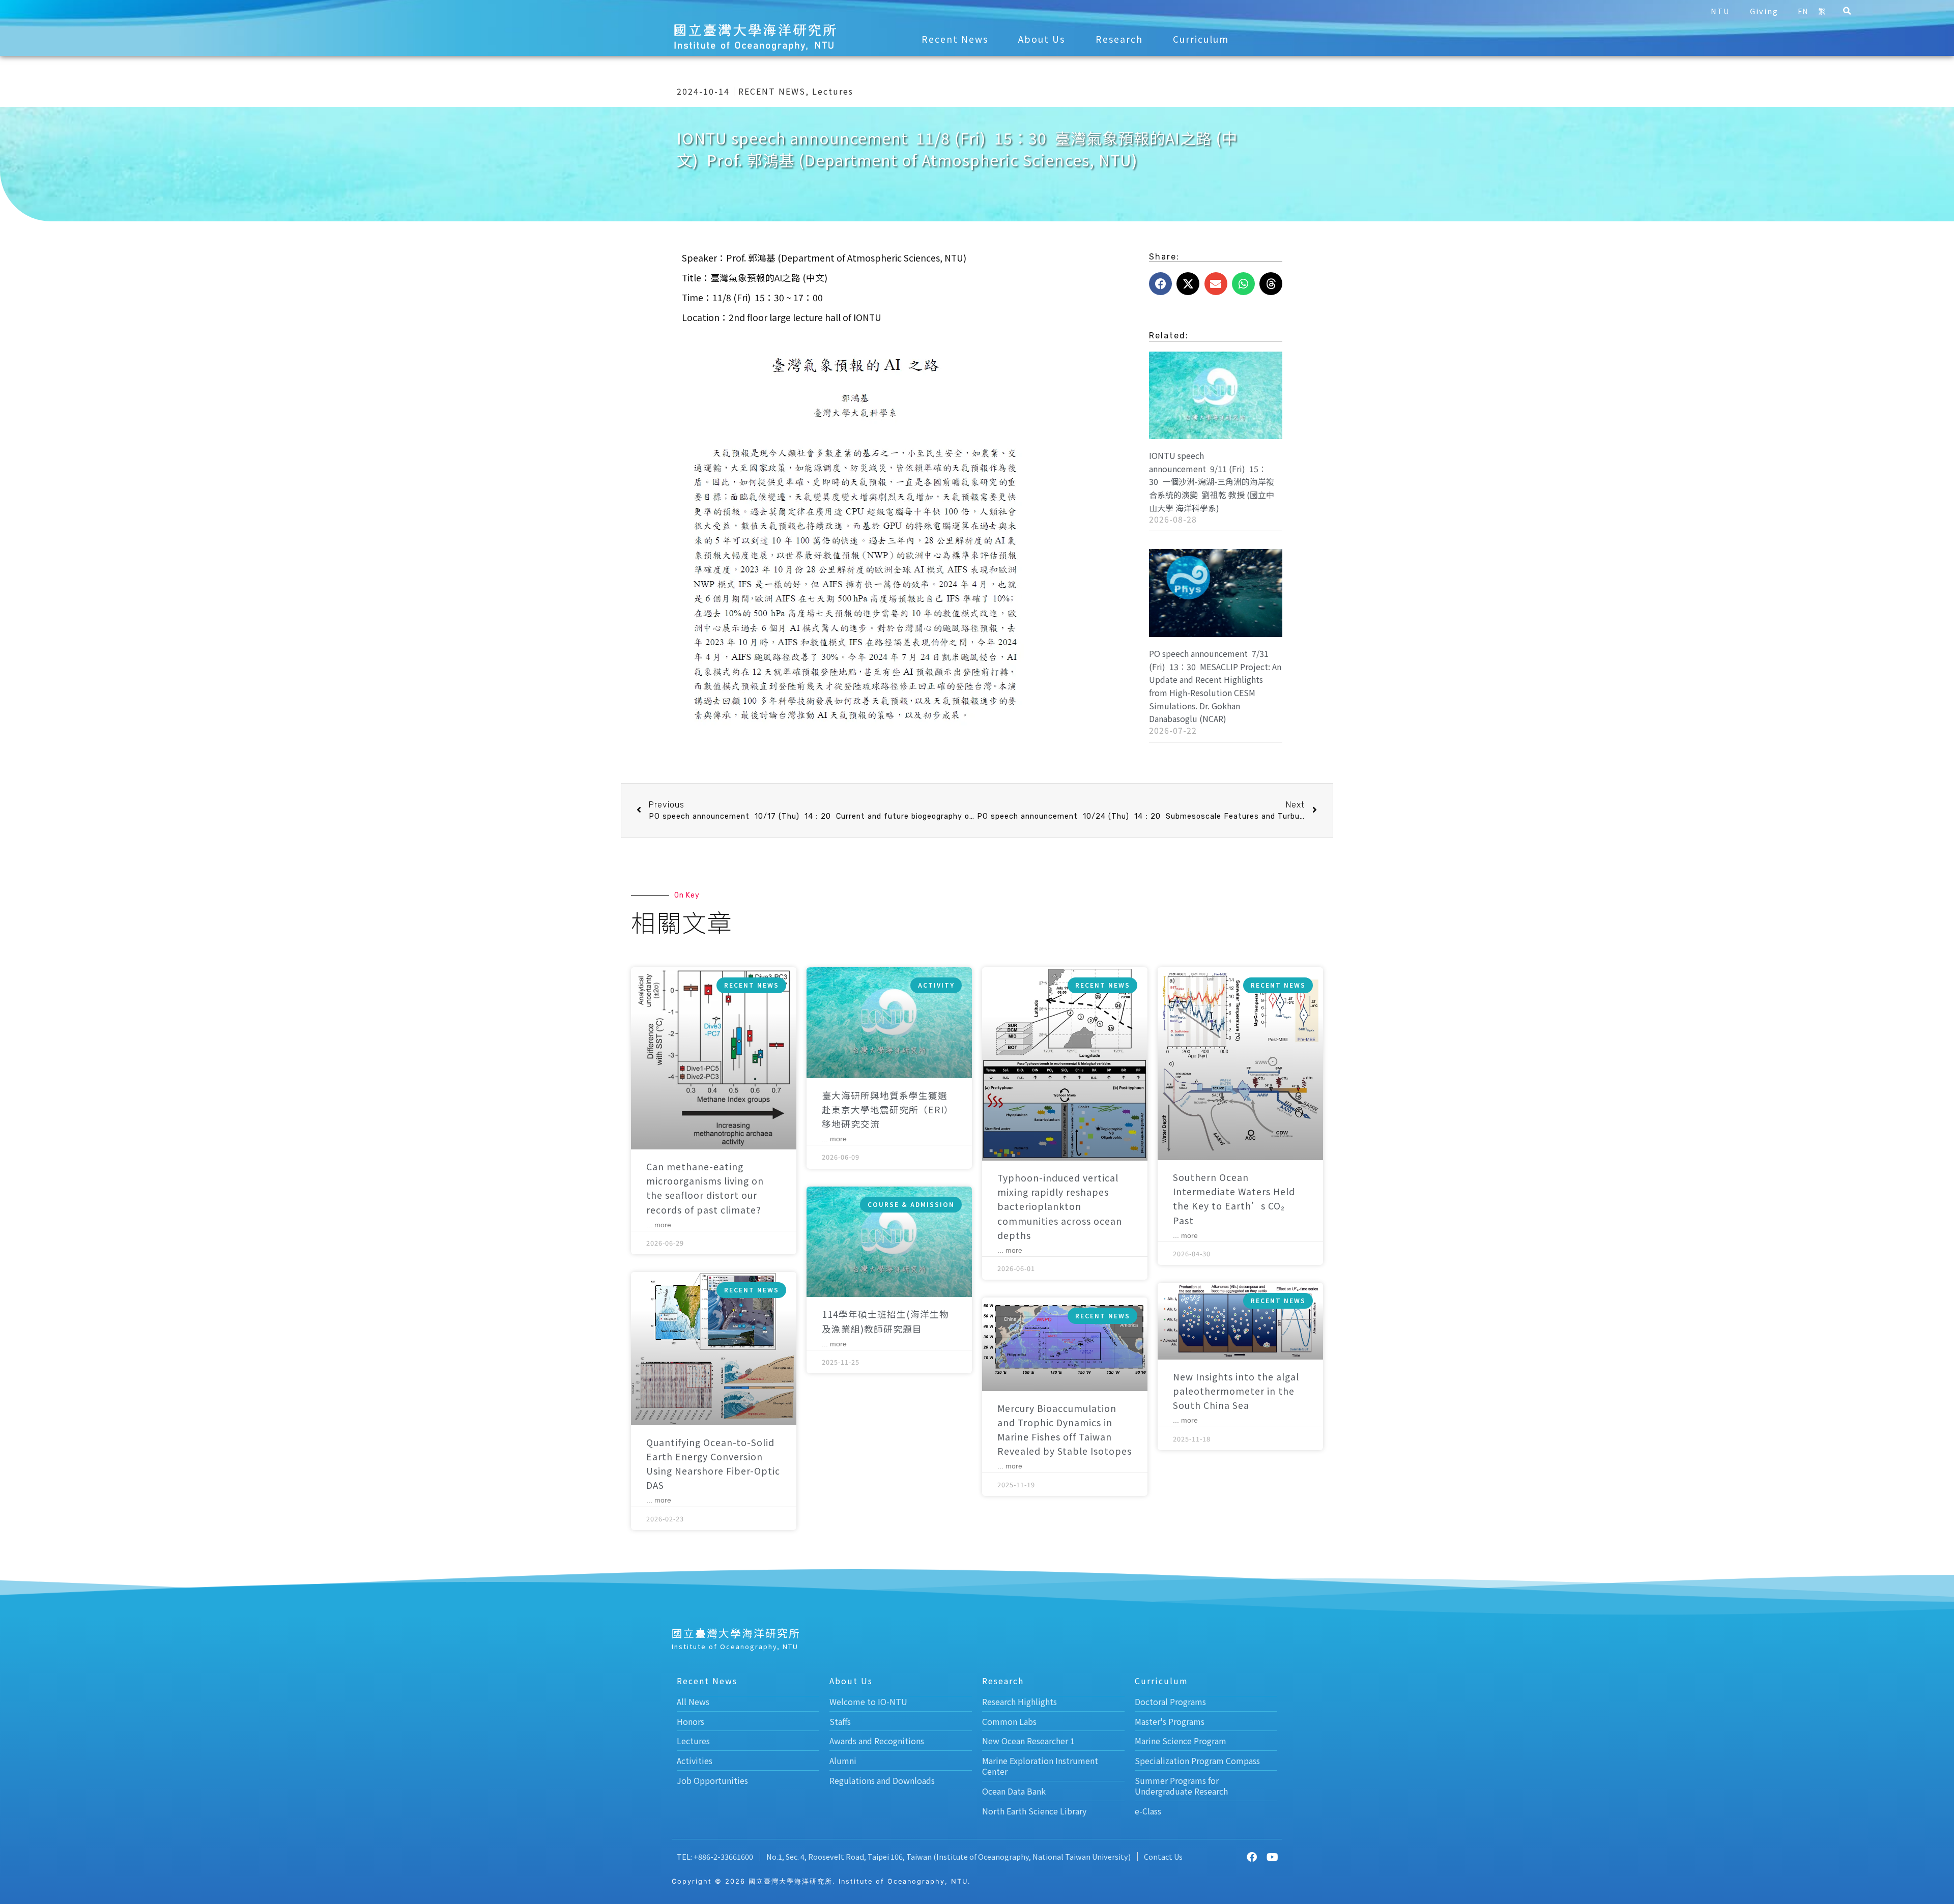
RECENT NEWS (772, 91)
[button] (1847, 11)
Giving (1764, 11)
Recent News (955, 39)
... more (659, 1225)
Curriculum (1201, 39)
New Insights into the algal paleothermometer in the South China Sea (1236, 1391)
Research (1119, 39)
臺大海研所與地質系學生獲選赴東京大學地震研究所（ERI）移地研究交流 (888, 1109)
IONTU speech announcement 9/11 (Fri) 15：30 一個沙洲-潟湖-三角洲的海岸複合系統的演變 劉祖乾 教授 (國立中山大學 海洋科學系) (1212, 481)
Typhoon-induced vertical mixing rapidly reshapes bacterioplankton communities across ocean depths (1060, 1206)
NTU (1720, 11)
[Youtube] (1272, 1857)
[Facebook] (1252, 1857)
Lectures (833, 91)
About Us (1042, 39)
